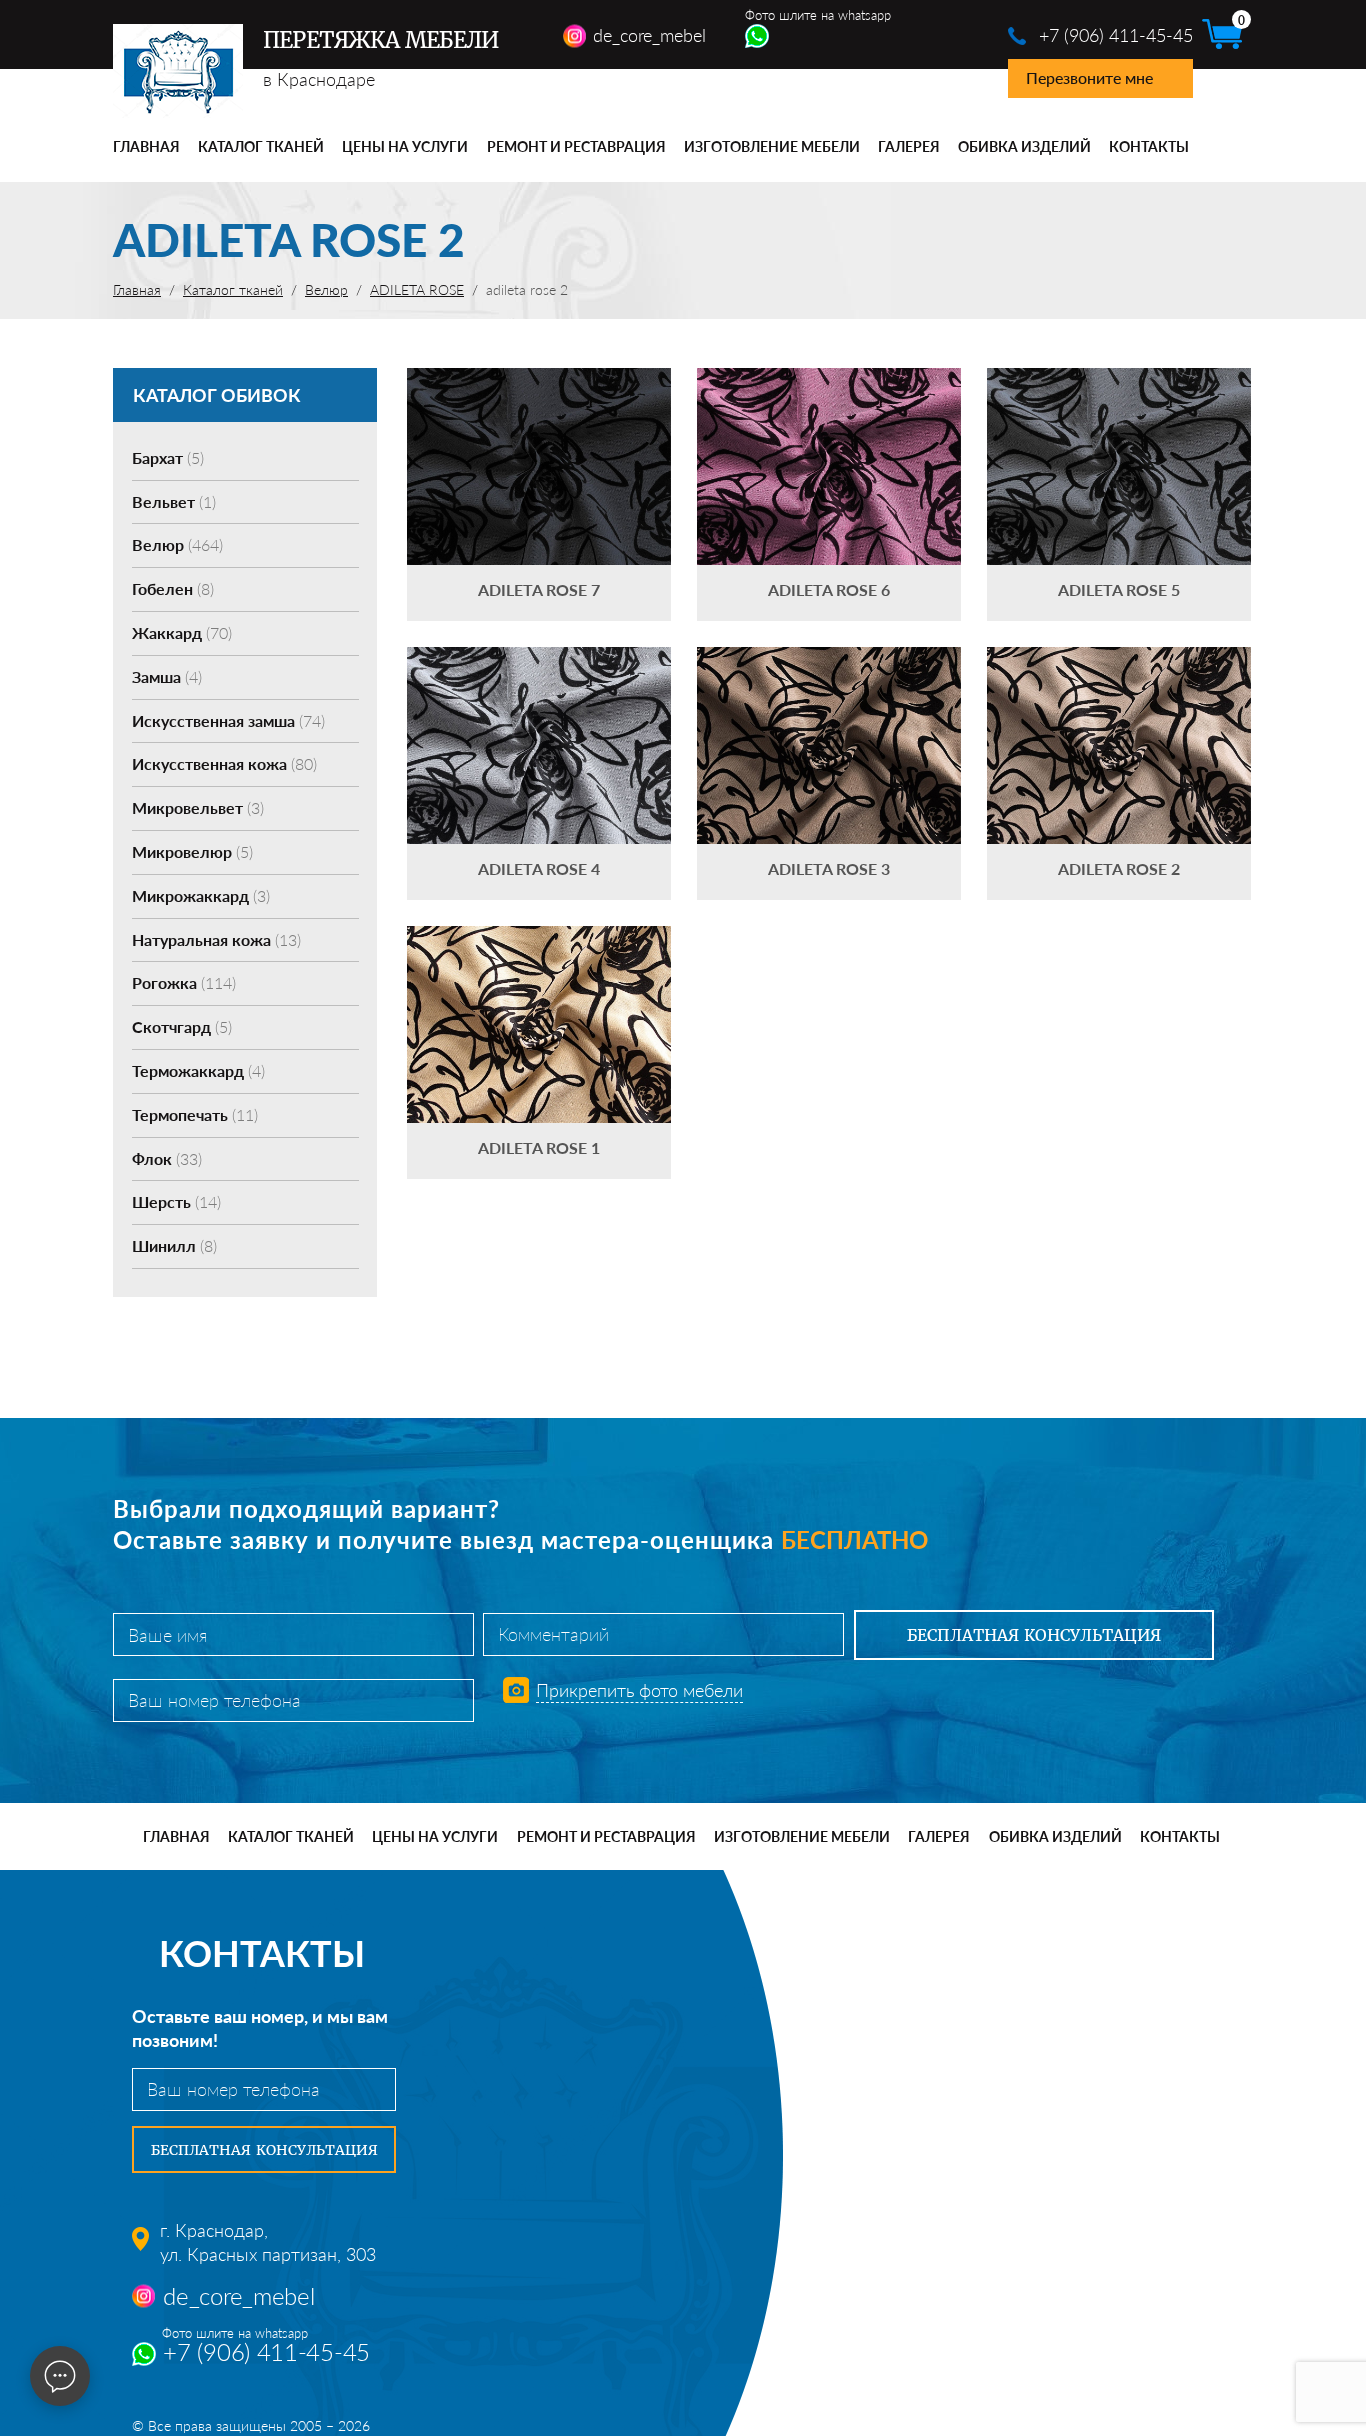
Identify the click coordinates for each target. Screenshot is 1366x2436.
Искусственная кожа (224, 763)
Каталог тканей (261, 146)
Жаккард (182, 632)
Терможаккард (198, 1070)
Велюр (177, 544)
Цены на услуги (405, 146)
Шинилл (174, 1245)
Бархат (168, 457)
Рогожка (184, 982)
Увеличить (539, 436)
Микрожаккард (201, 895)
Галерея (909, 146)
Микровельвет (198, 807)
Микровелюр (192, 851)
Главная (146, 146)
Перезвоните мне (1089, 77)
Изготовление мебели (772, 146)
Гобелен (173, 588)
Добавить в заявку (539, 494)
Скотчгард (182, 1026)
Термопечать (195, 1114)
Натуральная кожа (216, 939)
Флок (167, 1158)
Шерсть (176, 1201)
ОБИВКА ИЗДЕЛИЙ (1024, 146)
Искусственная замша (228, 720)
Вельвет (174, 501)
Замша (167, 676)
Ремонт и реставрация (576, 146)
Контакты (1149, 146)
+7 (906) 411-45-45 (1116, 35)
